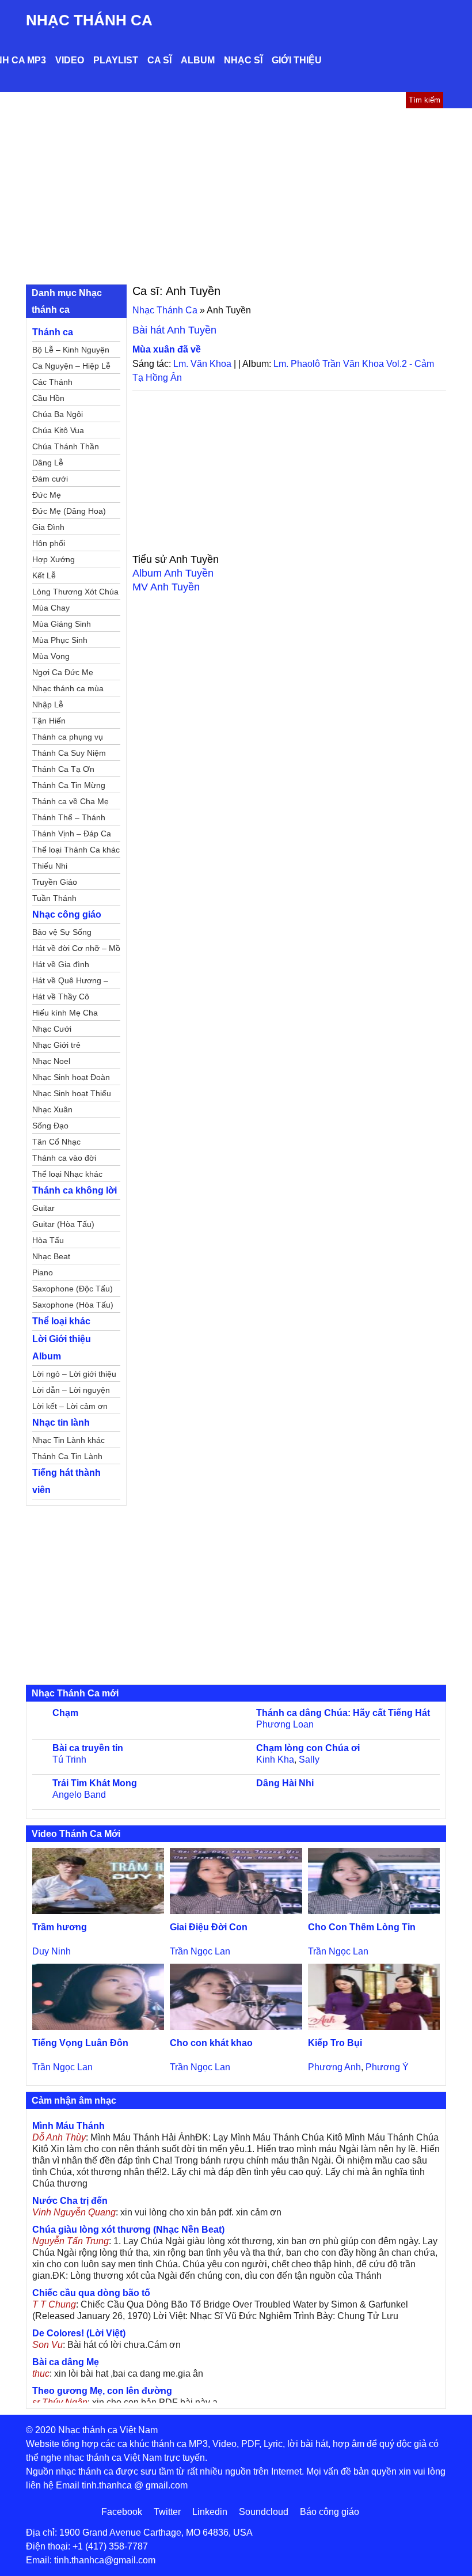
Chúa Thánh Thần (66, 446)
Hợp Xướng (54, 559)
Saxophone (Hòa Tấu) (73, 1305)
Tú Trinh (69, 1759)
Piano (43, 1272)
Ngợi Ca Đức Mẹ (63, 672)
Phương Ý (387, 2067)
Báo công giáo (330, 2512)
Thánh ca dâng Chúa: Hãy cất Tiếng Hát (343, 1713)
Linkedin (210, 2512)
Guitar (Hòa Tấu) (63, 1224)
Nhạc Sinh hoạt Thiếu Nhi (72, 1095)
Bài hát (174, 330)
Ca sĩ (159, 60)
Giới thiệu (297, 60)
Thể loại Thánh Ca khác (76, 850)
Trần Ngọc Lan (200, 1951)
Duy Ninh (52, 1951)
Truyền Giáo (55, 882)
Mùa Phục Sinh (60, 640)
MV (166, 587)
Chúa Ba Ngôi (58, 414)
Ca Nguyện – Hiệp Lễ (71, 366)
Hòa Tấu (48, 1240)
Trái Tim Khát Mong (95, 1783)
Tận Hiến (49, 721)
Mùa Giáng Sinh (62, 624)
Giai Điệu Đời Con (209, 1927)
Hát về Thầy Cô (61, 997)
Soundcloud (264, 2512)
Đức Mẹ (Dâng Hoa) (69, 511)
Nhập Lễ (48, 704)
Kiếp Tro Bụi (335, 2043)
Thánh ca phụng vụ (68, 737)
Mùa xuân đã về (167, 349)
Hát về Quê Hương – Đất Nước (70, 982)
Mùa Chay (51, 608)
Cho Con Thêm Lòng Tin (362, 1927)
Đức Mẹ (47, 495)
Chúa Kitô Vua (58, 430)
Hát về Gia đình (61, 964)
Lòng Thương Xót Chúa (75, 592)
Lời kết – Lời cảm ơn (70, 1406)
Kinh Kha (275, 1759)
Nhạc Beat (51, 1256)
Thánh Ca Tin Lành (67, 1456)
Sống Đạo (50, 1126)
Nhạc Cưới (52, 1029)
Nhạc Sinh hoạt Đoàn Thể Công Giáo (71, 1079)
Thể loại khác (61, 1321)
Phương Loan (285, 1724)
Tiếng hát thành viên (66, 1481)
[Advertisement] (236, 195)
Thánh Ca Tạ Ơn (63, 769)
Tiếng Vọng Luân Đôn (80, 2043)
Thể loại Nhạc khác (67, 1174)
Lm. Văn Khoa (202, 364)
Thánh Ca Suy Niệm (69, 753)
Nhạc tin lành (61, 1423)
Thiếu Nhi (50, 866)
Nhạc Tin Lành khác (68, 1440)
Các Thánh (52, 382)
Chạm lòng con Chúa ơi (308, 1748)
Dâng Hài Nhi (285, 1783)
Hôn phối (49, 543)
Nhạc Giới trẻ (56, 1045)
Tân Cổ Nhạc (56, 1142)
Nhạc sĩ (243, 60)
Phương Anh (334, 2067)
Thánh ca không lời (75, 1190)
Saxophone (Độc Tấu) (73, 1289)
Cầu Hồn (48, 398)
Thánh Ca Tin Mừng (69, 785)
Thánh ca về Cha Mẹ (71, 801)
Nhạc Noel (51, 1061)
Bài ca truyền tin (88, 1748)
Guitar (43, 1208)
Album (198, 60)
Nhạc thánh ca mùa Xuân (68, 690)
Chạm (65, 1713)
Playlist (116, 60)
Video (70, 60)
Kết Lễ (44, 575)
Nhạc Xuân (52, 1109)
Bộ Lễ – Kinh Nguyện (71, 350)
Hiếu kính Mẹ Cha (65, 1013)
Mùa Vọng (51, 656)
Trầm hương (60, 1927)
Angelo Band (79, 1795)
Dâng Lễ (48, 463)
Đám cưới (50, 479)
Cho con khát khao (211, 2043)
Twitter (167, 2512)
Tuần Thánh (54, 898)
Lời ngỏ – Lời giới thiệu (74, 1374)
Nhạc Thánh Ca (89, 20)
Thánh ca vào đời (64, 1158)
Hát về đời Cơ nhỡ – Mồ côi (76, 950)
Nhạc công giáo (67, 914)
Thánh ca (53, 332)
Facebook (122, 2512)
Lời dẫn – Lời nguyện (71, 1390)
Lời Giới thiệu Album (62, 1348)
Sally (309, 1759)
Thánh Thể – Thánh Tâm (69, 819)
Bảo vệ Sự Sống (62, 932)
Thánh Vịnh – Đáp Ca (72, 834)
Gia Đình (48, 527)
